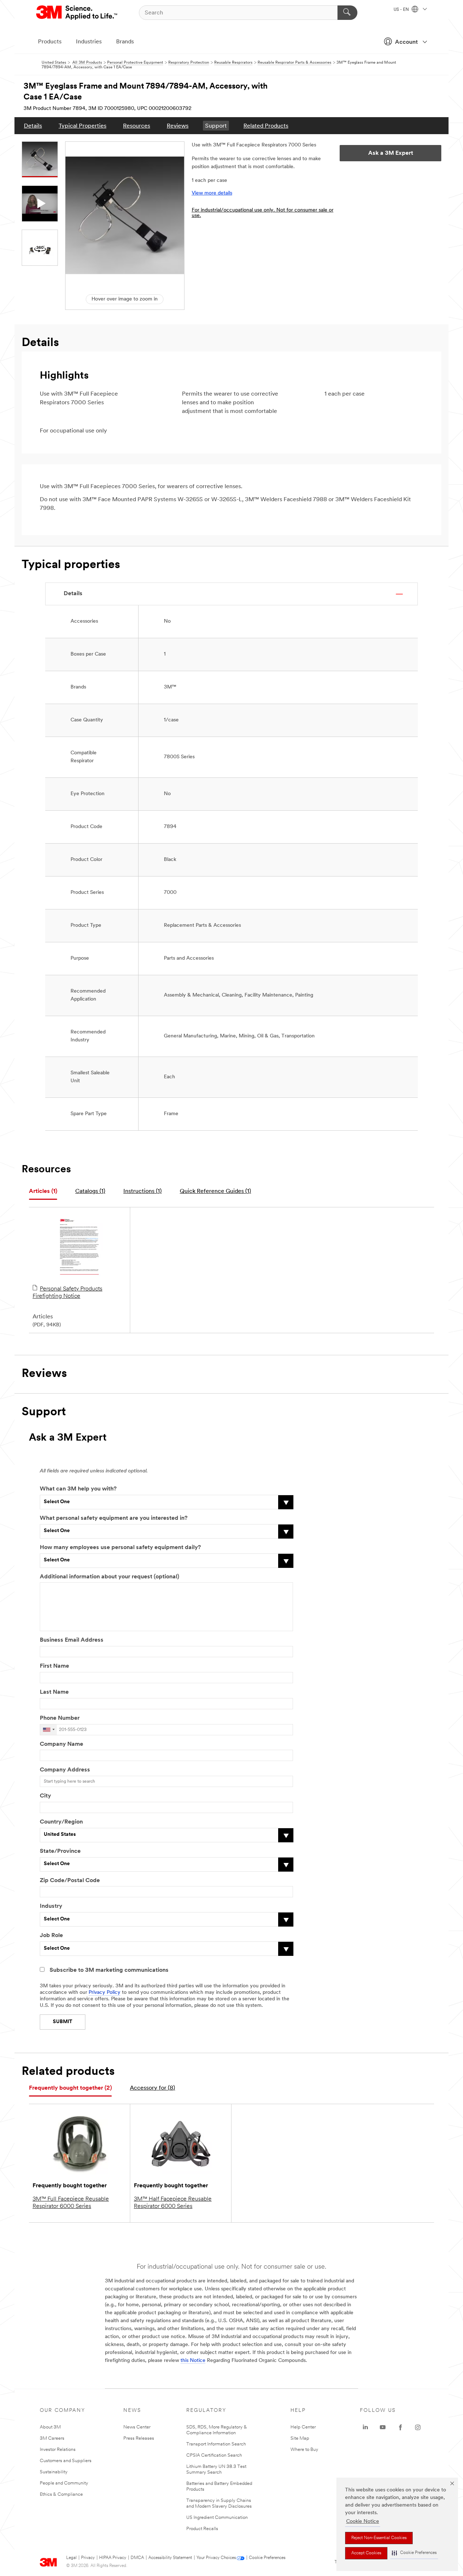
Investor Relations (58, 2450)
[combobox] (48, 1730)
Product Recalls (202, 2529)
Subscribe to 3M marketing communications (109, 1970)
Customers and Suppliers (66, 2461)
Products (50, 42)
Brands (125, 42)
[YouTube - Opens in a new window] (383, 2427)
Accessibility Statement (170, 2558)
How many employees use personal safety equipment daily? (120, 1548)
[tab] (43, 1192)
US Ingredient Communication (217, 2518)
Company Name (61, 1744)
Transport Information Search (216, 2444)
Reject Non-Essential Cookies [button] (379, 2538)
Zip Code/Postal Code (70, 1881)
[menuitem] (33, 126)
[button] (414, 2553)
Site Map (300, 2438)
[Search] (347, 13)
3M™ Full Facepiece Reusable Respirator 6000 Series (71, 2203)
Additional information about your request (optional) (109, 1577)
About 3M (50, 2427)
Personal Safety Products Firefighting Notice (67, 1293)
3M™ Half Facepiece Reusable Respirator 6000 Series (173, 2203)
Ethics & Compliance (61, 2494)
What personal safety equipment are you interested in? (114, 1518)
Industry (51, 1906)
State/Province (60, 1851)
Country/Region (61, 1822)
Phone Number (60, 1718)
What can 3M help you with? (78, 1489)
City (45, 1796)
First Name (54, 1666)
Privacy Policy (105, 1993)
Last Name (54, 1692)
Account (406, 42)
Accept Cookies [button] (366, 2553)
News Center (137, 2427)
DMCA (137, 2558)
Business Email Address (72, 1640)
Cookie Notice (363, 2522)
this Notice (193, 2361)
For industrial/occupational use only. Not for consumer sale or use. (263, 213)
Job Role (51, 1936)
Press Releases (139, 2438)
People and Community (64, 2483)
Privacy (88, 2558)
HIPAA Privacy (113, 2558)
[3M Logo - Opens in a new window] (77, 13)
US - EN (402, 10)
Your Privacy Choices (216, 2558)
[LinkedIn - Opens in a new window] (365, 2427)
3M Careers (52, 2438)
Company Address (65, 1770)
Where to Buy (304, 2450)
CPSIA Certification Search (214, 2455)
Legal (71, 2558)
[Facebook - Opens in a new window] (400, 2427)
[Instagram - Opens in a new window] (418, 2427)
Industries (89, 42)
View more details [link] (212, 193)
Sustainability (54, 2472)
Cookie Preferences (267, 2558)
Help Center (303, 2427)
